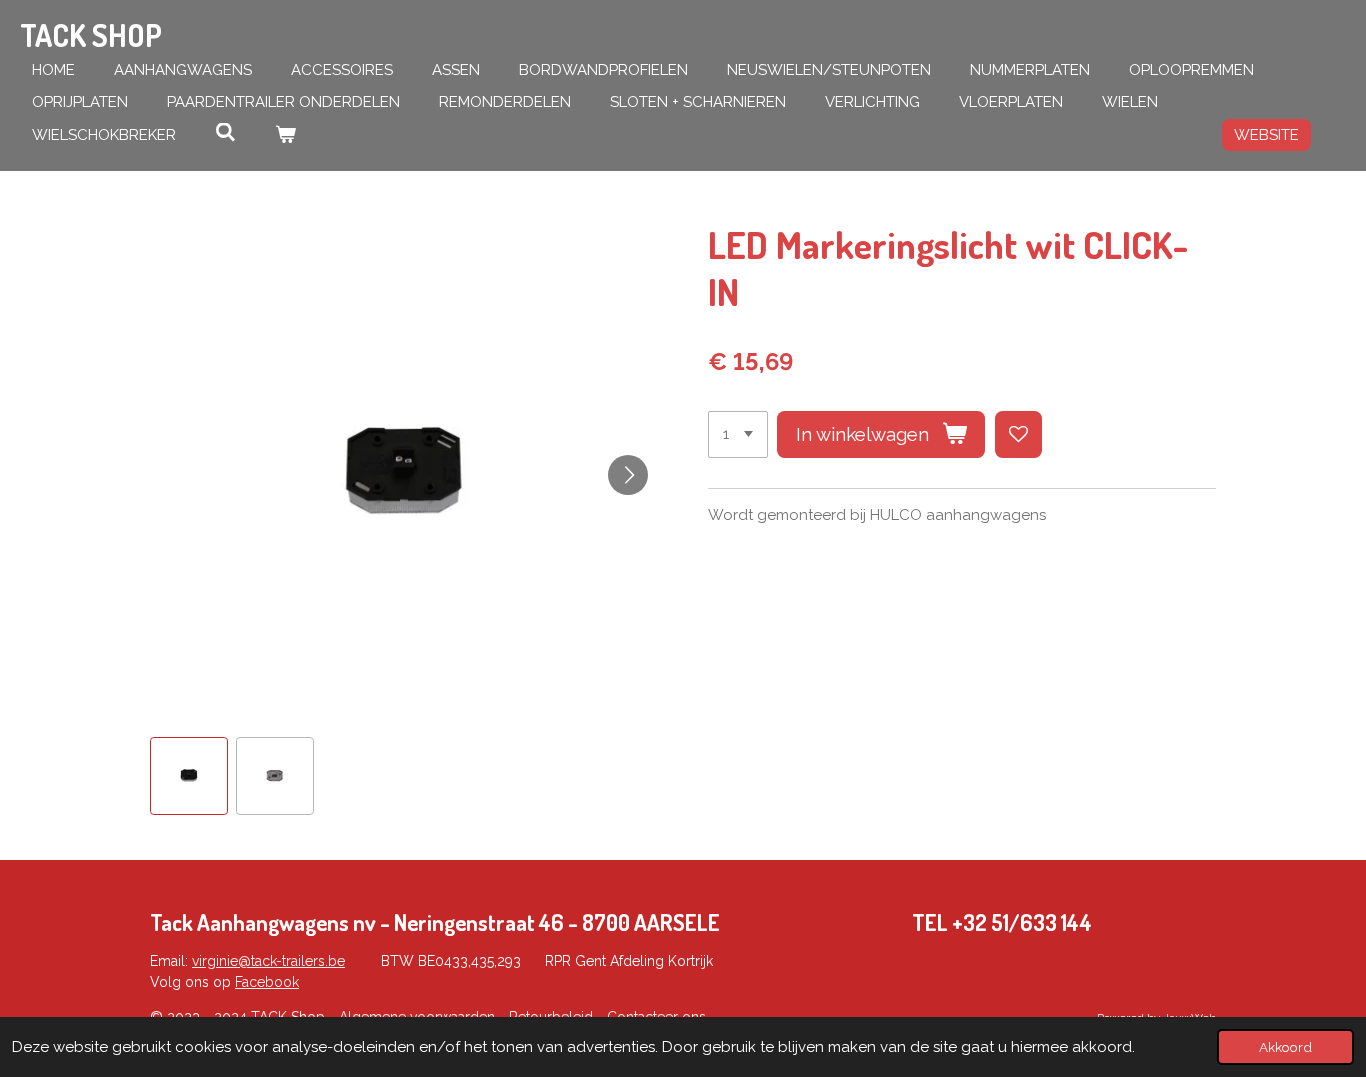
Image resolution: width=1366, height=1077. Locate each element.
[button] (189, 776)
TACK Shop (91, 35)
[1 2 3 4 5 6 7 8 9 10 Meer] (738, 434)
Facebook (267, 982)
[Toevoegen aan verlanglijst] (1018, 434)
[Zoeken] (225, 133)
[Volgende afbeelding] (628, 475)
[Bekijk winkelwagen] (285, 135)
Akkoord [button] (1285, 1047)
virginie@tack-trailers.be (268, 961)
